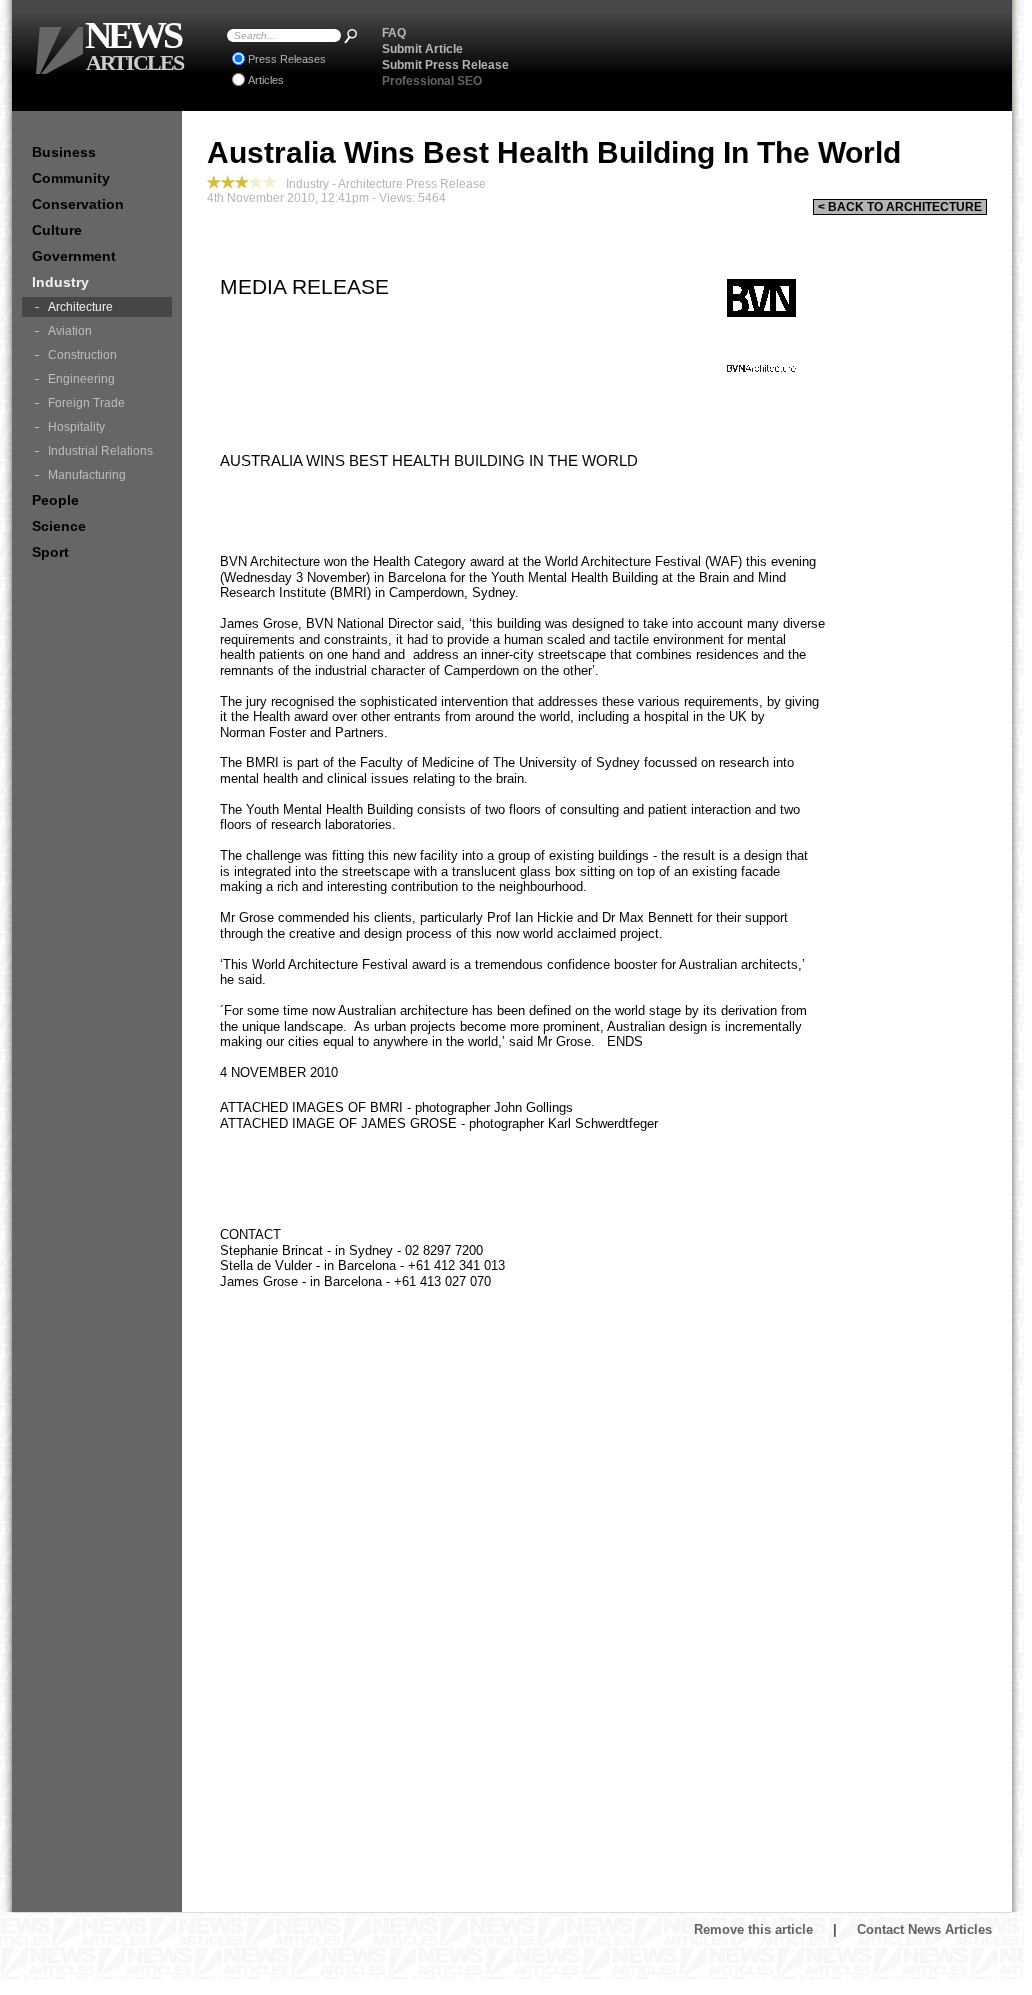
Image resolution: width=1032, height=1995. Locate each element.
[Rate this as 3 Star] (242, 182)
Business (64, 152)
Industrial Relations (100, 451)
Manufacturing (87, 475)
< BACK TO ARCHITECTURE (900, 207)
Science (59, 526)
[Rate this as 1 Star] (214, 182)
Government (74, 256)
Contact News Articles (924, 1929)
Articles (266, 80)
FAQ (394, 33)
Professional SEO (432, 81)
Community (71, 178)
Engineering (81, 379)
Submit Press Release (445, 65)
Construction (82, 355)
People (55, 500)
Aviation (70, 331)
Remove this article (753, 1929)
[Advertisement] (763, 55)
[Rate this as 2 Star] (228, 182)
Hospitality (76, 427)
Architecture (80, 307)
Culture (57, 230)
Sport (50, 552)
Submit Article (422, 49)
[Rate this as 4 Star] (256, 182)
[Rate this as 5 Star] (270, 182)
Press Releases (287, 59)
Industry (60, 282)
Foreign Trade (86, 403)
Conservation (78, 204)
